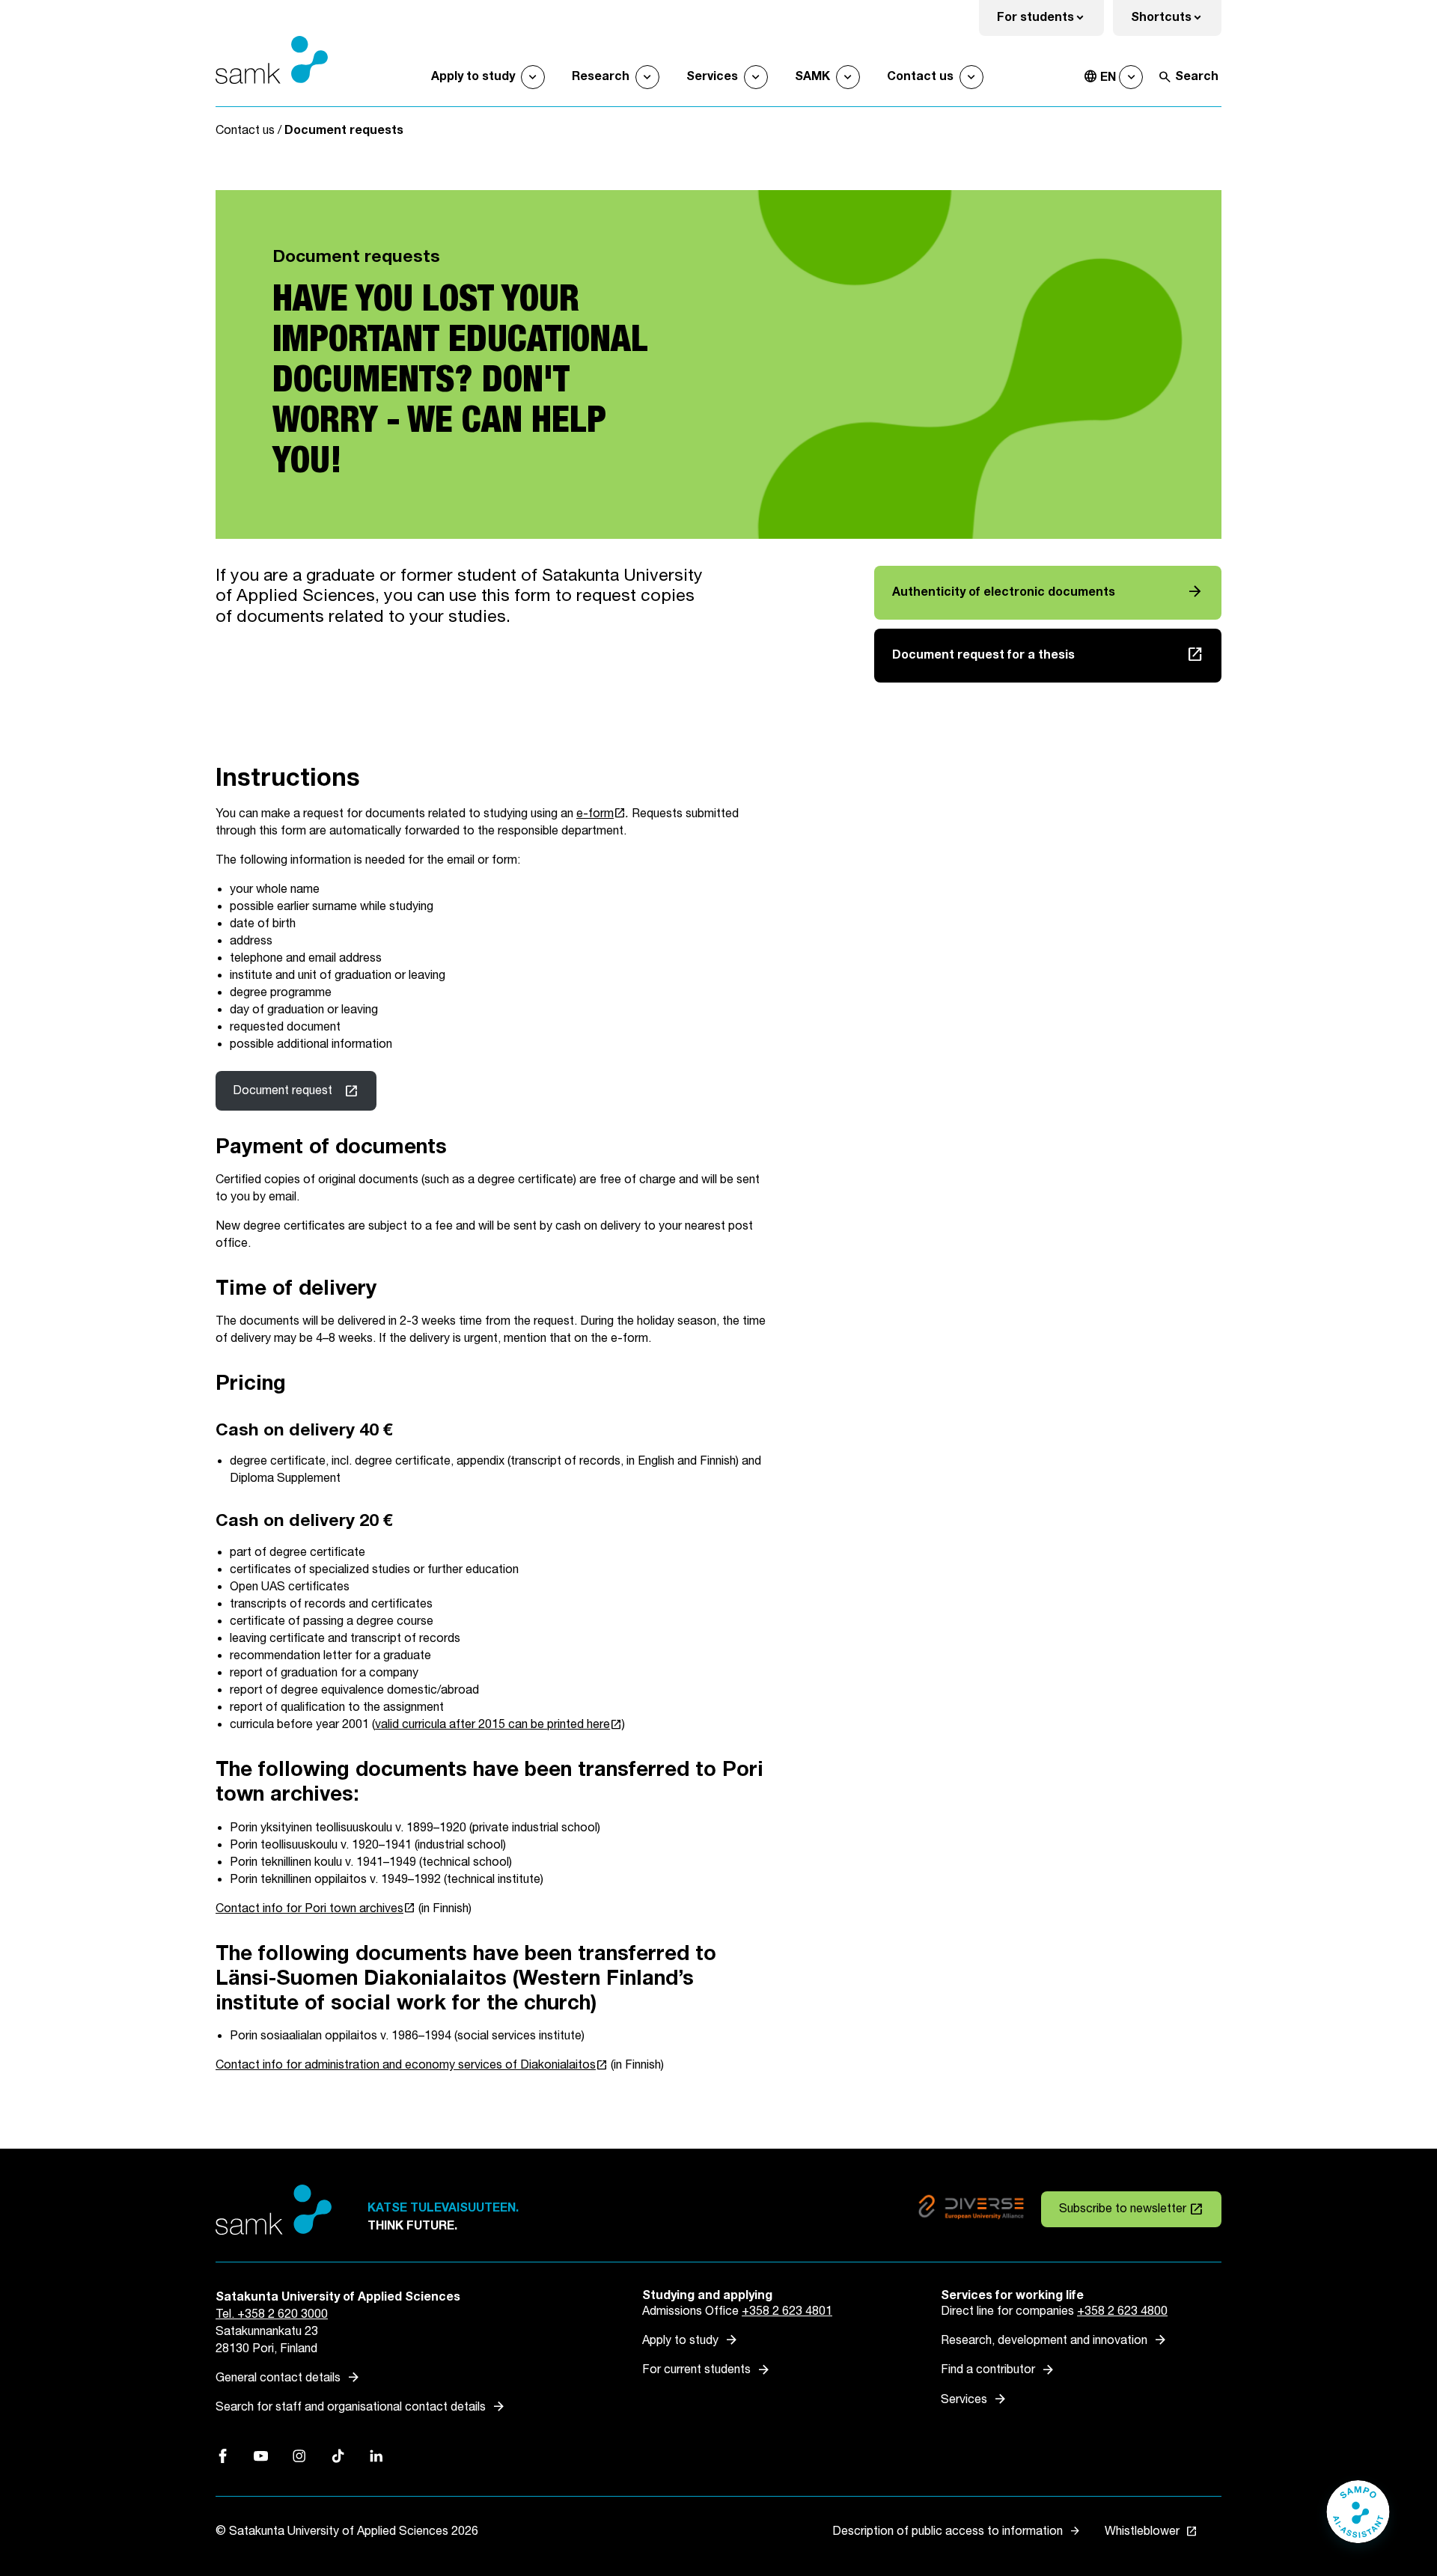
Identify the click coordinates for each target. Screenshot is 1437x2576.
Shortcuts (1176, 22)
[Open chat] (1358, 2519)
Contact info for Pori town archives (315, 1909)
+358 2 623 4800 (1122, 2311)
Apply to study (473, 77)
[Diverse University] (971, 2210)
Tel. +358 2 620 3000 (272, 2314)
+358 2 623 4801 (787, 2311)
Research (601, 77)
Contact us (920, 77)
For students (1050, 22)
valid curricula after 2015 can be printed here (498, 1725)
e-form (601, 814)
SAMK (812, 77)
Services (712, 77)
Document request (283, 1091)
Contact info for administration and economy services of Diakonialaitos (412, 2065)
